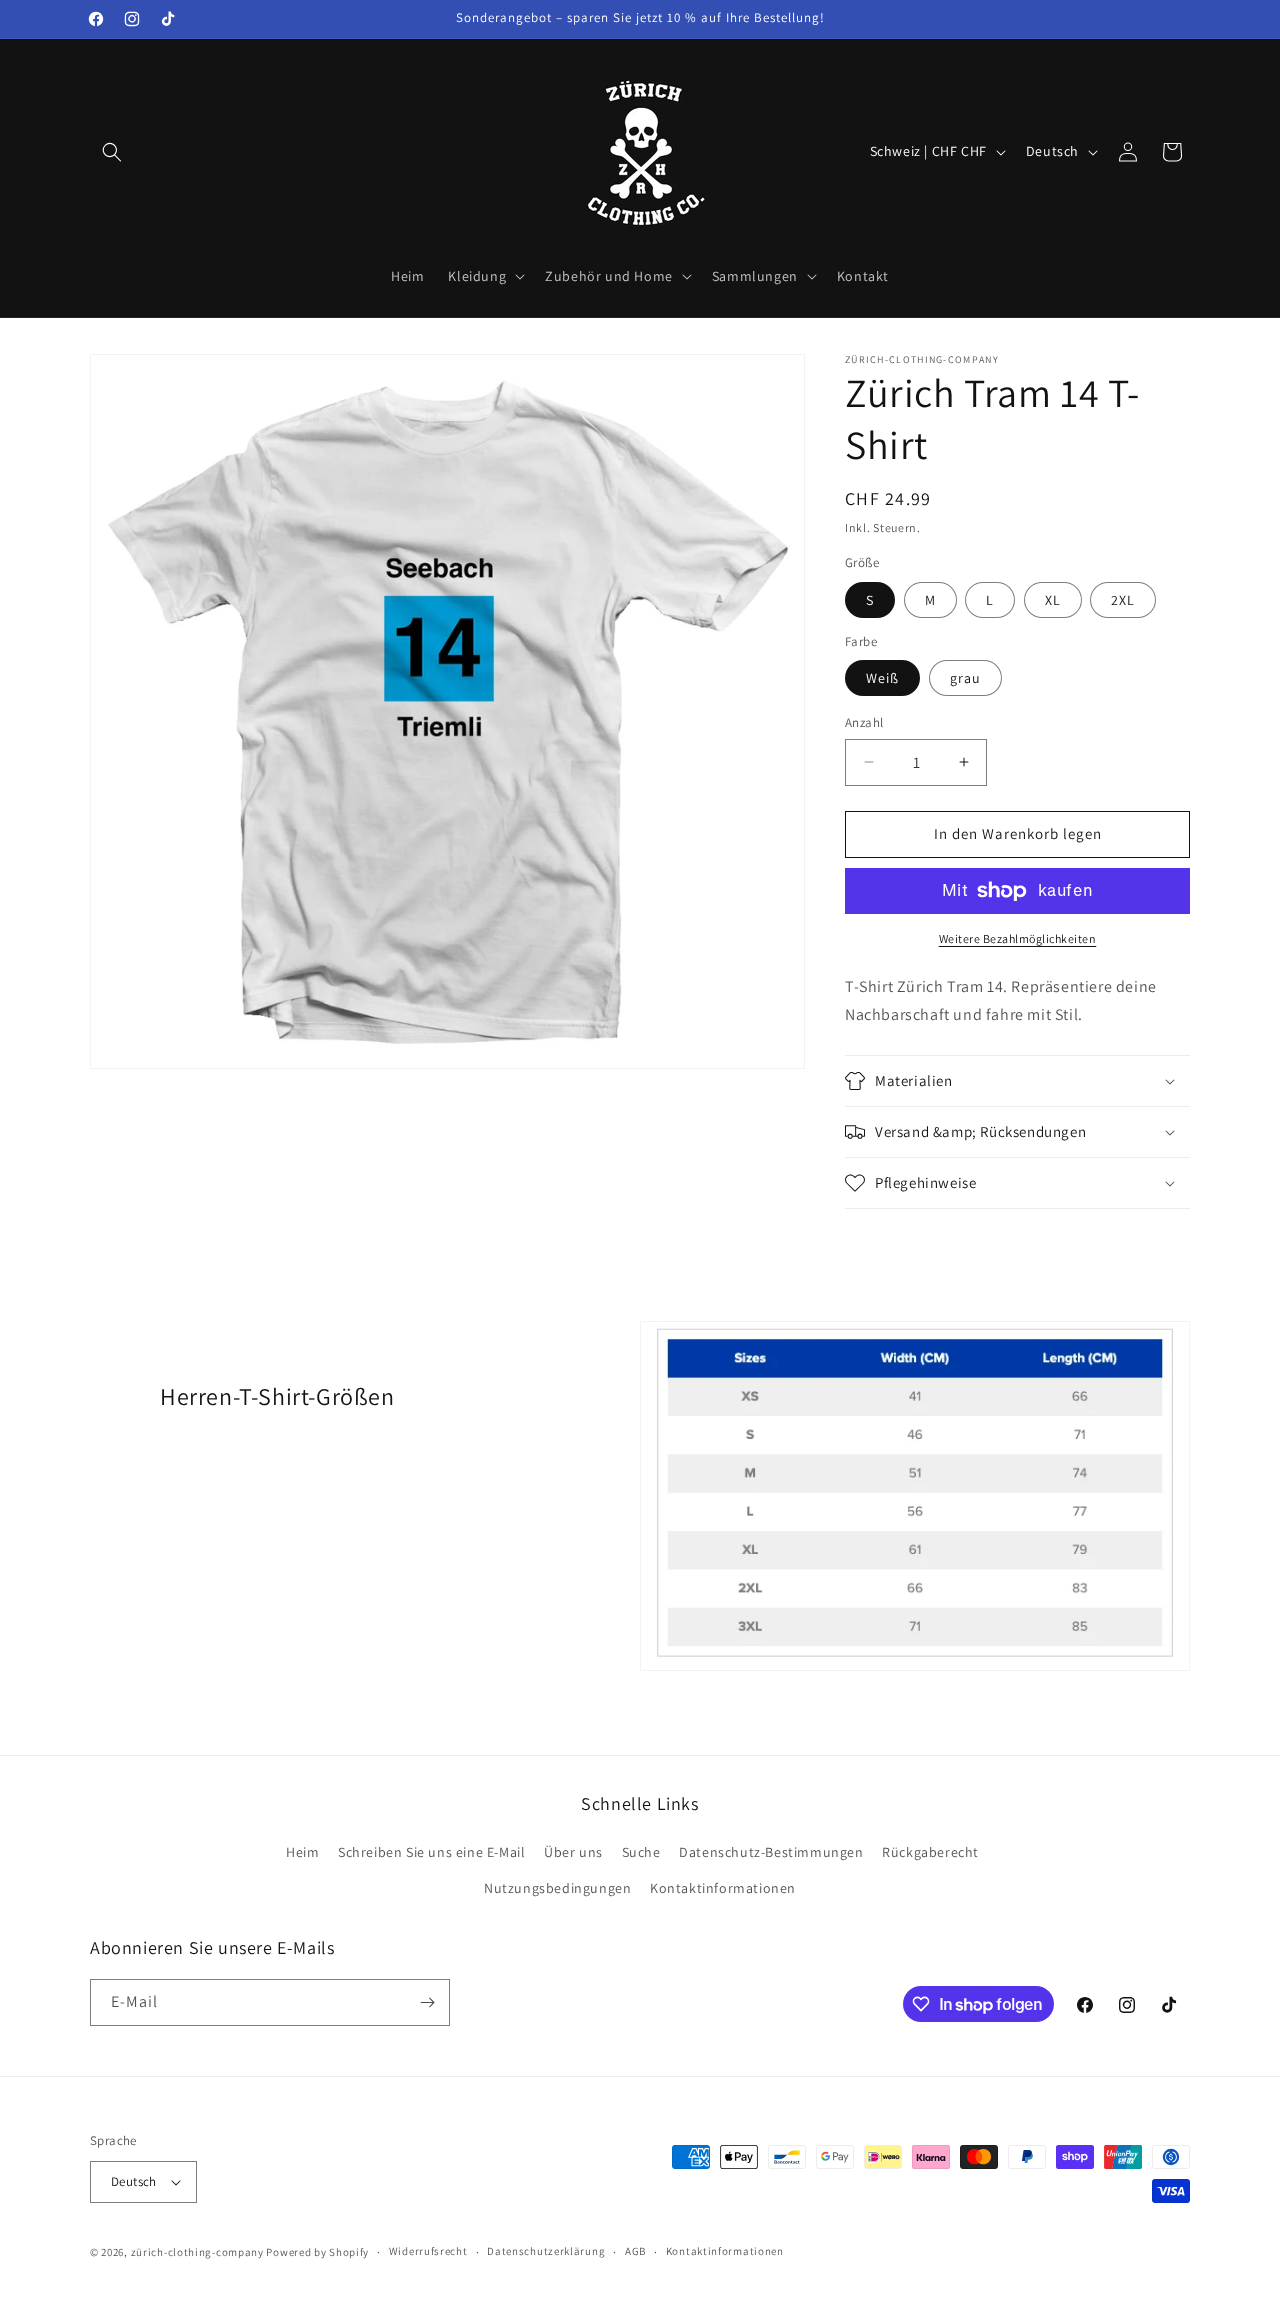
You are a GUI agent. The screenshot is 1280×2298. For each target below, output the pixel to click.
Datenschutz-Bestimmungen (771, 1852)
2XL (1123, 600)
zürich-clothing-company (197, 2252)
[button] (112, 152)
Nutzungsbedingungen (557, 1888)
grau (965, 678)
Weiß (882, 678)
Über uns (573, 1852)
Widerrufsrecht (428, 2251)
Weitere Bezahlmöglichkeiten (1018, 938)
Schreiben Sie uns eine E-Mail (431, 1852)
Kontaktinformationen (723, 1888)
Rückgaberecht (930, 1852)
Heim (302, 1852)
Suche (641, 1852)
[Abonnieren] (427, 2002)
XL (1053, 600)
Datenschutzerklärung (546, 2251)
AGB (635, 2251)
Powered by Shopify (317, 2252)
